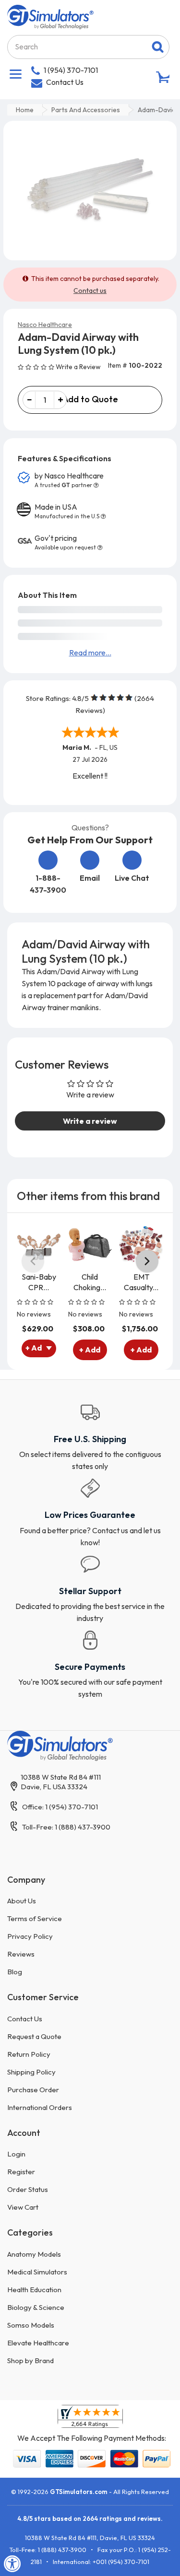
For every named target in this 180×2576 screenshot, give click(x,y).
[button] (37, 366)
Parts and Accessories (86, 110)
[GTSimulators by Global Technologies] (50, 16)
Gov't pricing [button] (65, 542)
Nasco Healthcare (45, 325)
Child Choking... (90, 1282)
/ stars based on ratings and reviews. (90, 2518)
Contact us (90, 291)
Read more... (90, 653)
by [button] (69, 480)
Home (25, 110)
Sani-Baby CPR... (39, 1282)
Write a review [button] (90, 1121)
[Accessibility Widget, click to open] (12, 2564)
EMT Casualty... (141, 1282)
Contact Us (65, 82)
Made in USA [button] (67, 511)
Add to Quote (90, 399)
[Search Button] (158, 47)
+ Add (90, 1350)
